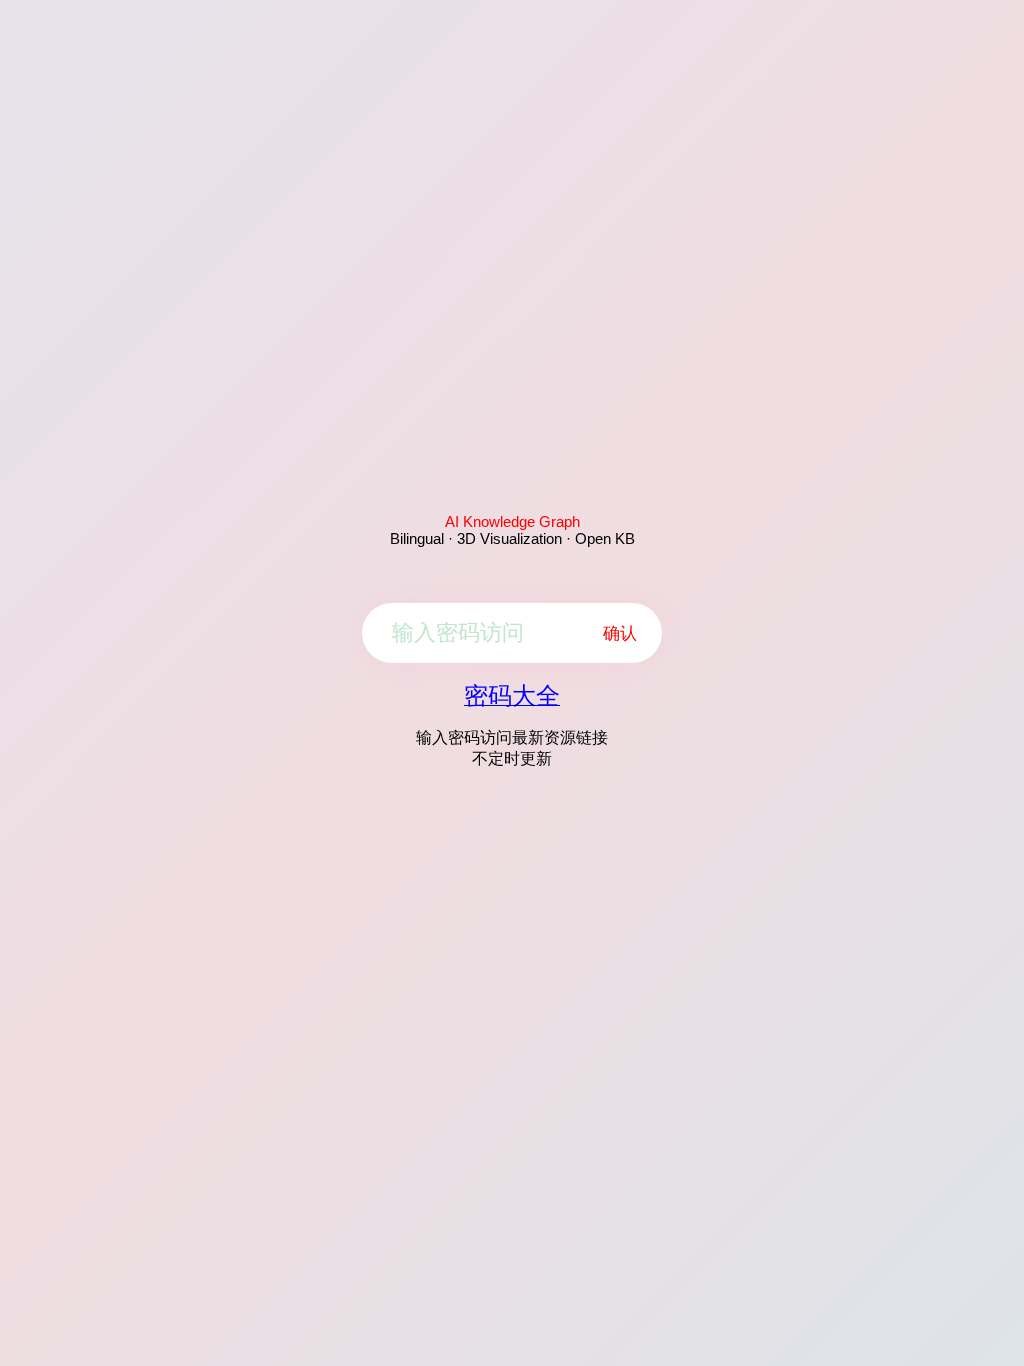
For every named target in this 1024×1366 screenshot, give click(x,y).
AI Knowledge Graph (512, 521)
